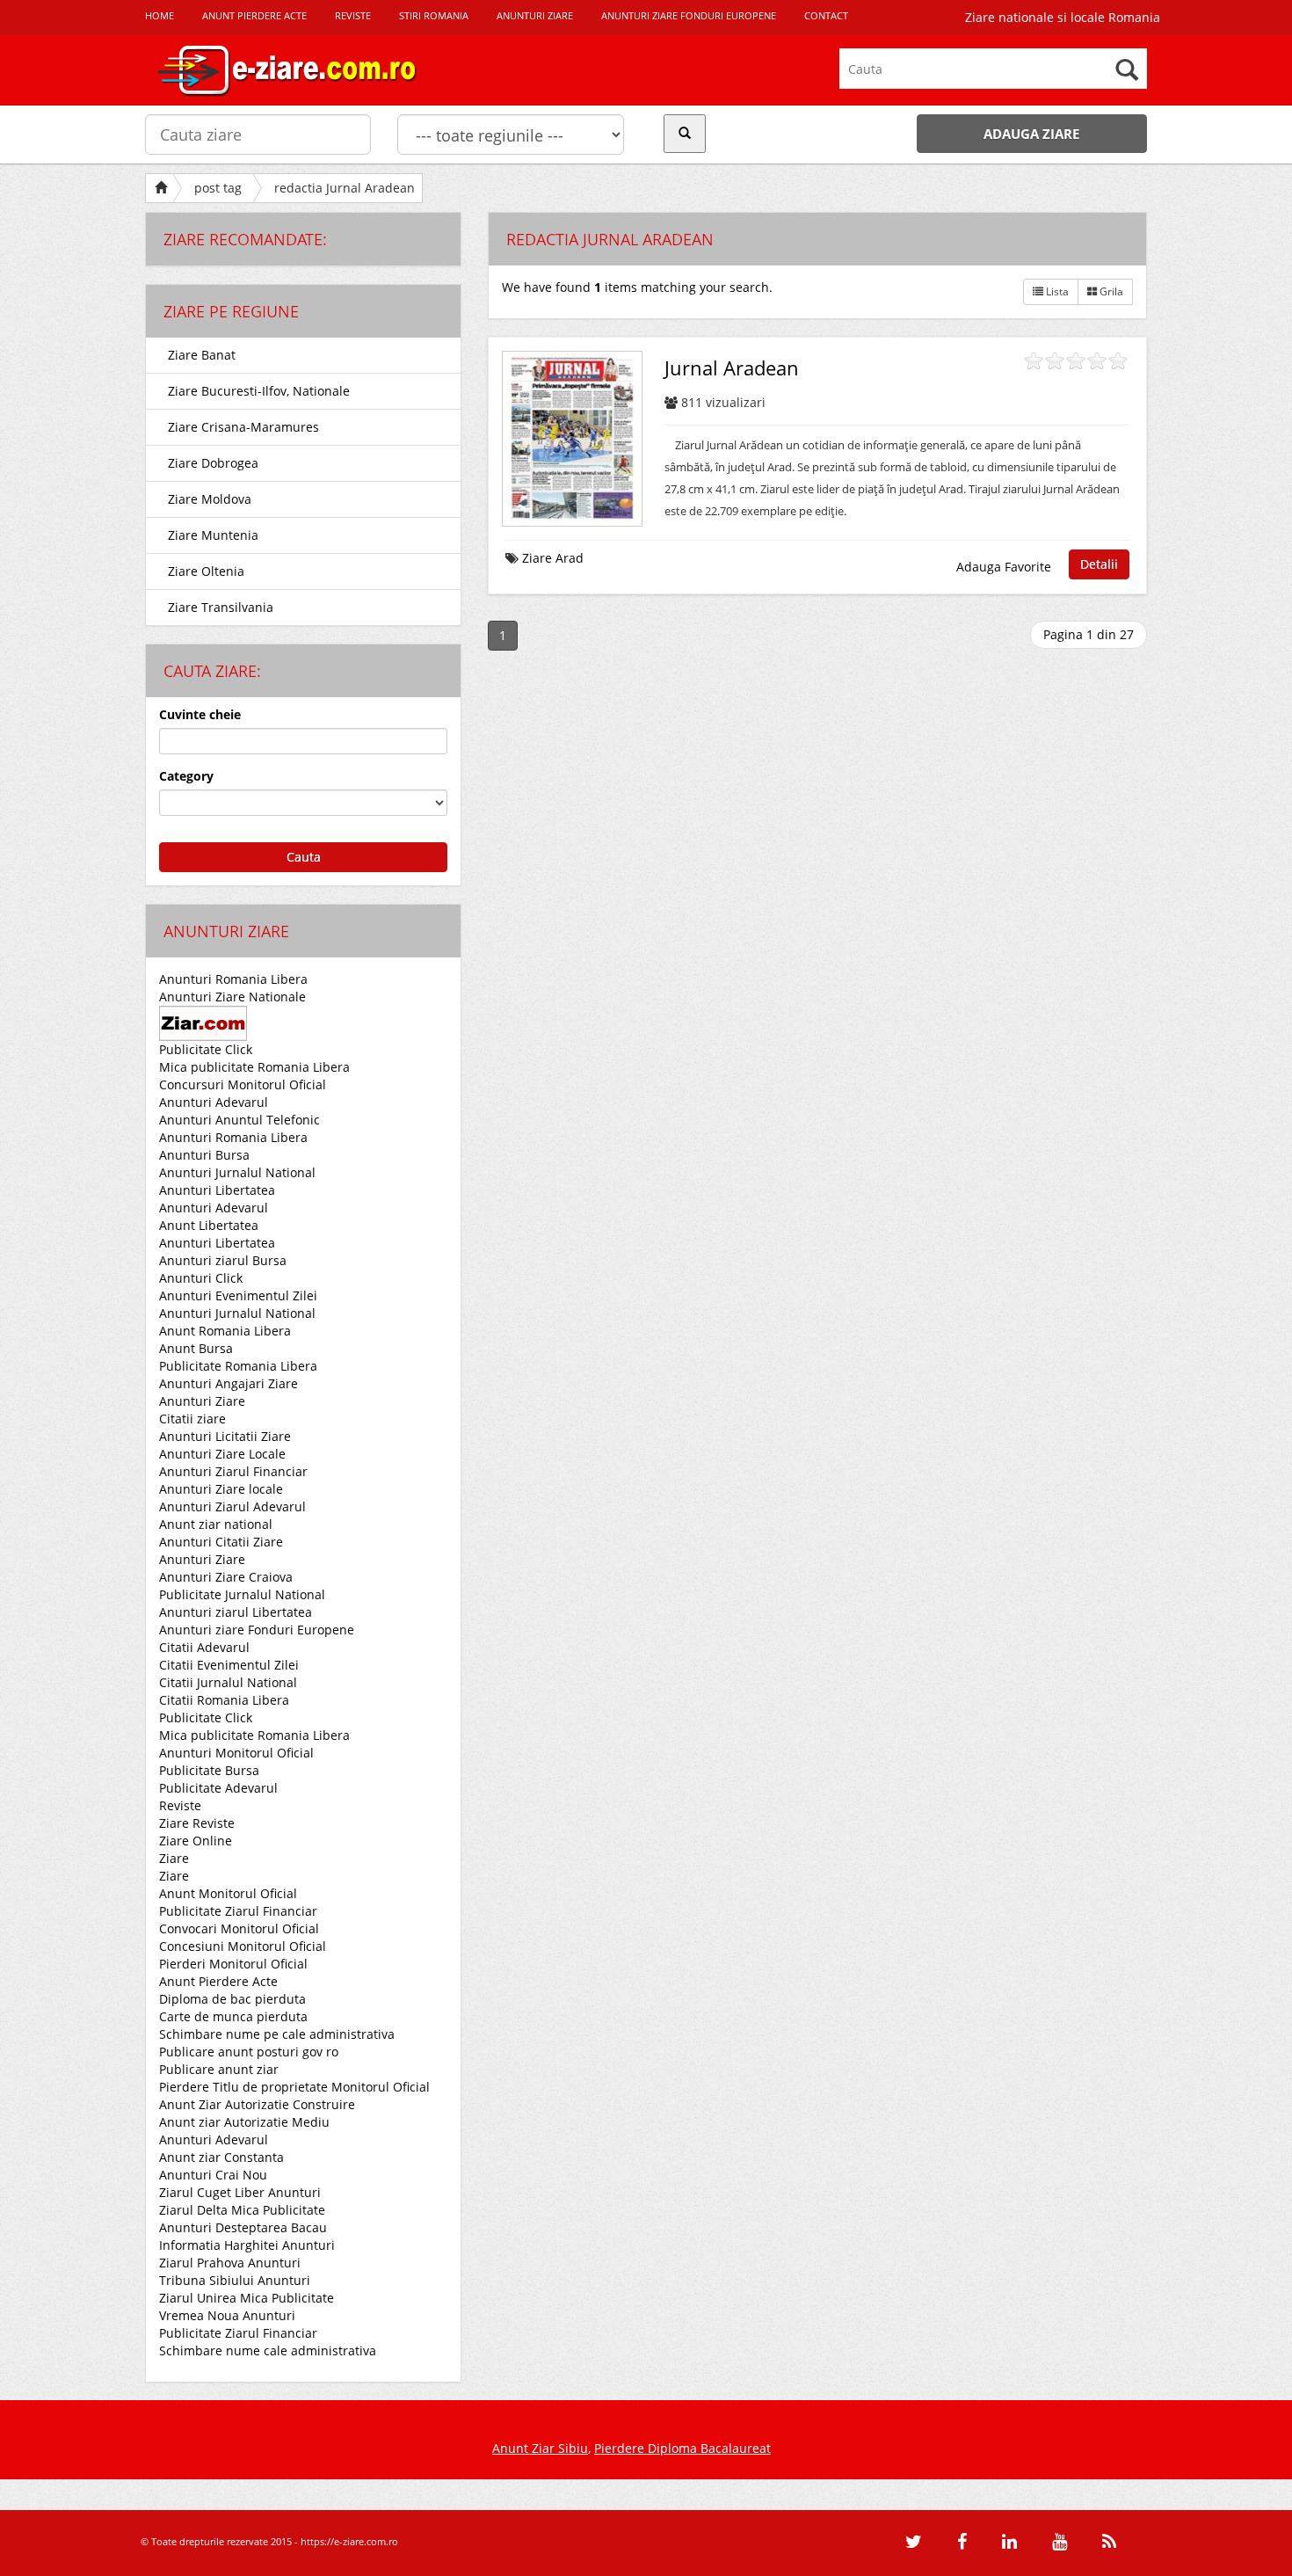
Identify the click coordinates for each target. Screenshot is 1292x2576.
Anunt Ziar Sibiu (540, 2448)
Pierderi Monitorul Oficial (233, 1964)
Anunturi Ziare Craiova (226, 1577)
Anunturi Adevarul (214, 1102)
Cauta (304, 857)
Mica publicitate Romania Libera (254, 1067)
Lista (1056, 291)
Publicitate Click (206, 1049)
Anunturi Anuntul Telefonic (240, 1120)
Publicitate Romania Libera (238, 1366)
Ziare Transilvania (221, 607)
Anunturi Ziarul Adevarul (232, 1506)
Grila (1110, 291)
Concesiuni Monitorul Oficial (243, 1946)
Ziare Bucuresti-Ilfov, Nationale (259, 391)
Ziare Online (196, 1841)
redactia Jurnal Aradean (345, 188)
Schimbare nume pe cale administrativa (277, 2034)
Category (186, 776)
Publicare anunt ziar (219, 2069)
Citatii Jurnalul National (228, 1682)
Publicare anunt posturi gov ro (249, 2052)
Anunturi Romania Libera (233, 979)
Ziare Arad (553, 558)
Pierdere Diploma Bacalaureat (682, 2448)
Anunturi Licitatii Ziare (225, 1436)
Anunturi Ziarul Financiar (233, 1471)
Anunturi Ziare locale (221, 1489)
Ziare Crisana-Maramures (243, 427)
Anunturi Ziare (202, 1401)
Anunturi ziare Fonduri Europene (257, 1630)
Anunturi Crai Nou (213, 2175)
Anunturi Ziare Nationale (232, 997)
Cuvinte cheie (200, 714)
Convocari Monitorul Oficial (239, 1928)
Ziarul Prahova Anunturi (230, 2263)
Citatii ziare (192, 1419)
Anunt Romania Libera (225, 1331)
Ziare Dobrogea (213, 463)
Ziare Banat (202, 355)
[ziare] (203, 1022)
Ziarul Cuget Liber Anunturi (240, 2192)
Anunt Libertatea (209, 1225)
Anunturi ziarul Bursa (223, 1260)
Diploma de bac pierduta (232, 1999)
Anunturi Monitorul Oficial (236, 1753)
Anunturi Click (201, 1278)
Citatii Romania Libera (224, 1700)
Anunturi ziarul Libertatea (236, 1612)
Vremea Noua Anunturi (227, 2315)
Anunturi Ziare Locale (222, 1454)
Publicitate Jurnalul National (242, 1594)
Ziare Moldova (210, 499)
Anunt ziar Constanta (221, 2157)
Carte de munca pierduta (233, 2016)
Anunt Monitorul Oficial (228, 1893)
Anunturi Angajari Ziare (229, 1383)
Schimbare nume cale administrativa (268, 2350)
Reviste (180, 1805)
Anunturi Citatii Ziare (221, 1542)
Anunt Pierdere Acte (218, 1981)
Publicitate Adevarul (218, 1788)
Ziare (174, 1858)
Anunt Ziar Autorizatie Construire (257, 2104)
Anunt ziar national (216, 1524)
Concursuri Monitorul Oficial (243, 1084)
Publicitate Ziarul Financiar (238, 1911)
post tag (218, 188)
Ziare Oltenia (206, 571)
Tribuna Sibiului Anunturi (235, 2280)
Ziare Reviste (197, 1823)
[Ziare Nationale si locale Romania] (303, 70)
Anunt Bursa (196, 1348)
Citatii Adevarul (204, 1647)
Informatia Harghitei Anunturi (247, 2245)
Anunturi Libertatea (217, 1190)
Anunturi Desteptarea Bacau (243, 2227)
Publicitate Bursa (209, 1770)
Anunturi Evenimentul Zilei (238, 1295)
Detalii (1099, 564)
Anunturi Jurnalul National (237, 1172)
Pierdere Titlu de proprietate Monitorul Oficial (294, 2087)
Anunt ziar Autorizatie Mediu (244, 2122)
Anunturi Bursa (204, 1155)
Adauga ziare (1031, 134)
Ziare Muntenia (213, 535)
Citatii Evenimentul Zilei (229, 1665)
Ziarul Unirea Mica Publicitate (247, 2298)
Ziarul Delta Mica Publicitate (242, 2210)
